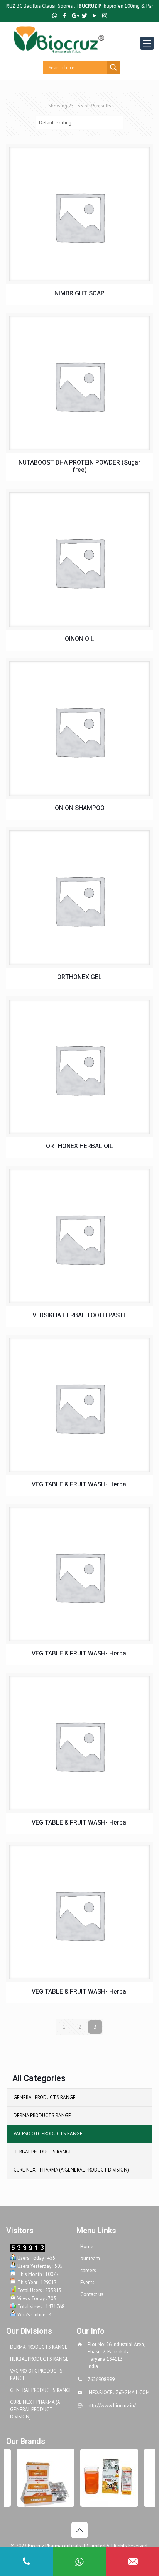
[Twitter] (85, 16)
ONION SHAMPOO (80, 808)
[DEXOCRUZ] (105, 2478)
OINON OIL (79, 639)
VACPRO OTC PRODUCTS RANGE (48, 2134)
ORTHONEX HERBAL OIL (79, 1146)
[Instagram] (105, 16)
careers (88, 2270)
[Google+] (75, 16)
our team (90, 2258)
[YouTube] (95, 16)
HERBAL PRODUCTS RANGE (43, 2152)
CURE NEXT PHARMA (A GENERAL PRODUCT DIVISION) (71, 2170)
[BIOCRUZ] (86, 39)
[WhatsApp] (55, 16)
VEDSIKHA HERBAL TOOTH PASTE (80, 1316)
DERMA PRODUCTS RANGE (42, 2116)
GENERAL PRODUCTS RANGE (45, 2097)
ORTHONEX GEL (79, 977)
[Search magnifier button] (113, 67)
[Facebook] (65, 16)
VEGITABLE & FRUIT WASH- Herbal (80, 1485)
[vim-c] (41, 2478)
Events (87, 2282)
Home (87, 2246)
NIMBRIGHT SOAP (79, 294)
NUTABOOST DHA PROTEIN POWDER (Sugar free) (79, 466)
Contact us (92, 2294)
